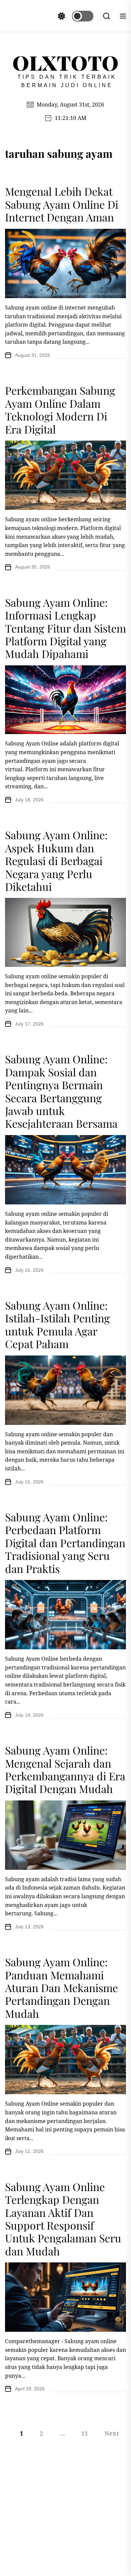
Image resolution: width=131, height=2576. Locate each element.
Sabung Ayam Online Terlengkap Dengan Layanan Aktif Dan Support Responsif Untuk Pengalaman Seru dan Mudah (63, 2219)
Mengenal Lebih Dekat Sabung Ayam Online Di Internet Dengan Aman (62, 204)
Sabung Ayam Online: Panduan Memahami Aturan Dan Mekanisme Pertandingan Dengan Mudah (61, 1988)
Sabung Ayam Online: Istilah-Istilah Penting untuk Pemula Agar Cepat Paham (57, 1324)
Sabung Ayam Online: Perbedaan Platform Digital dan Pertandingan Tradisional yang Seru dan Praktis (65, 1543)
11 (85, 2433)
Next (112, 2433)
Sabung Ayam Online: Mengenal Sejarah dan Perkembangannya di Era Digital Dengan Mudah (65, 1769)
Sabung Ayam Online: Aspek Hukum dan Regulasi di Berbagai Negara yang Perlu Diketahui (56, 861)
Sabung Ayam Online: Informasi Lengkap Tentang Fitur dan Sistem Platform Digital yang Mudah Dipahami (65, 628)
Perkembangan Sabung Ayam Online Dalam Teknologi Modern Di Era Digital (60, 409)
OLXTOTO (65, 62)
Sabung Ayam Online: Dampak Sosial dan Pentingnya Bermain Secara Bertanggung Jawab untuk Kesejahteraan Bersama (61, 1091)
